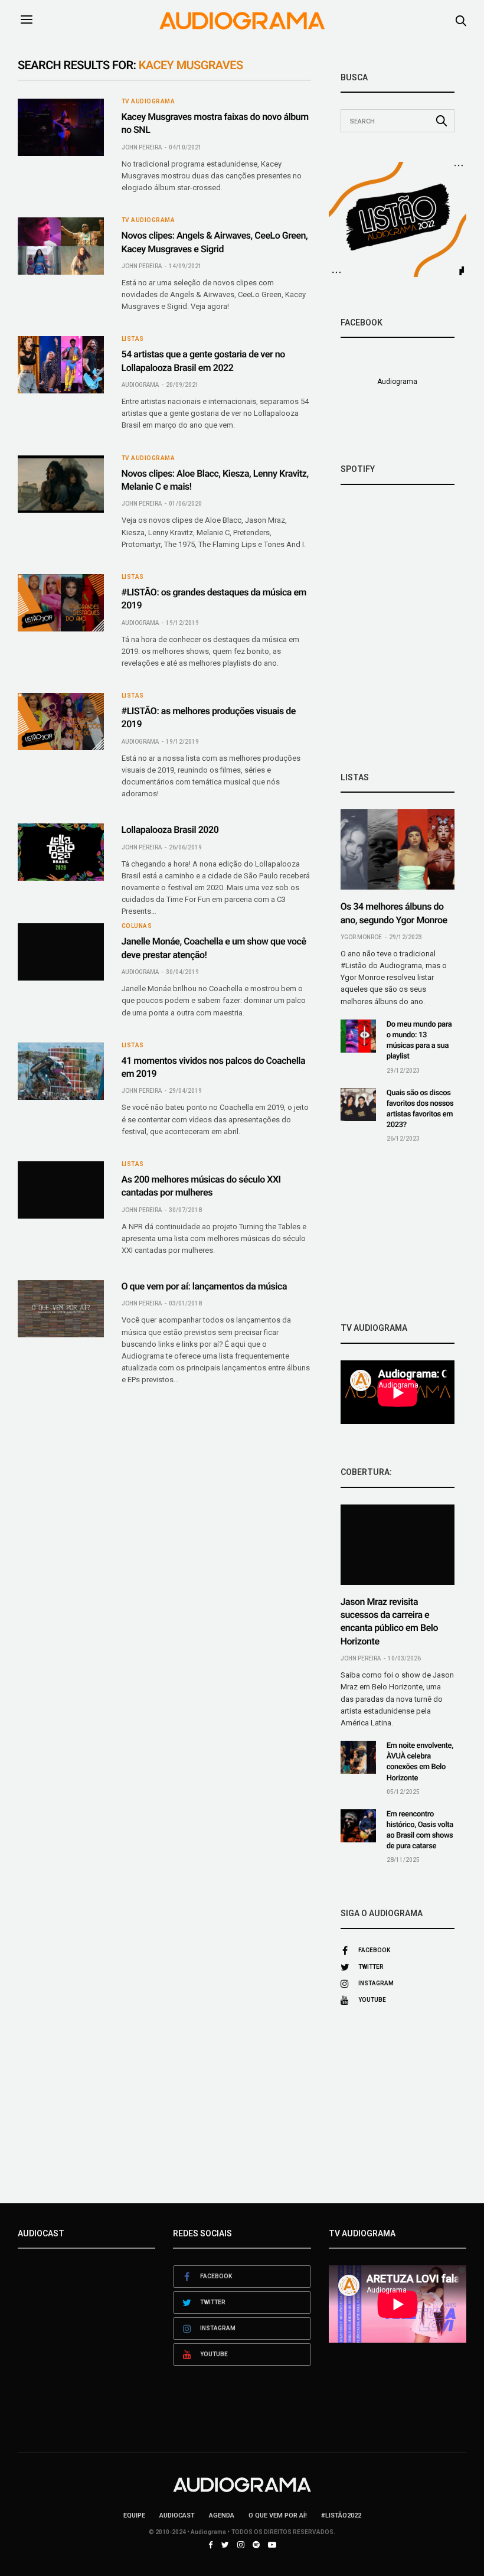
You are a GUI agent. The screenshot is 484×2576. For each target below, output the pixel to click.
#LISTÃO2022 (341, 2515)
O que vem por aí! (278, 2515)
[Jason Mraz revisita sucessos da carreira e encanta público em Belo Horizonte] (398, 1545)
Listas (133, 339)
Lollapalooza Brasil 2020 (170, 830)
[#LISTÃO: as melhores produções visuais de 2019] (61, 722)
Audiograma (140, 385)
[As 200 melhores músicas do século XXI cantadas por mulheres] (61, 1190)
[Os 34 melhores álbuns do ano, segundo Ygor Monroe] (398, 849)
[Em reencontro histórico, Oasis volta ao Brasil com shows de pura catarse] (358, 1826)
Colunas (137, 926)
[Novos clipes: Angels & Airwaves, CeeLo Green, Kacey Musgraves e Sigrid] (61, 246)
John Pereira (142, 147)
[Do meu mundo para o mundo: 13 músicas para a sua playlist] (358, 1036)
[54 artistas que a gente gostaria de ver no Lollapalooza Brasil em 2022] (61, 365)
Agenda (222, 2515)
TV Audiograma (148, 102)
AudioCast (177, 2515)
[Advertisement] (398, 1233)
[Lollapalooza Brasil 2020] (61, 852)
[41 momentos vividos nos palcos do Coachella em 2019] (61, 1071)
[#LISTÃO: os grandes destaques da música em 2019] (61, 603)
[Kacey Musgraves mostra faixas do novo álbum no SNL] (61, 127)
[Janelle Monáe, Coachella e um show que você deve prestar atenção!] (61, 952)
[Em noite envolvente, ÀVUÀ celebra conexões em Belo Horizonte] (358, 1757)
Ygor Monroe (361, 937)
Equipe (134, 2515)
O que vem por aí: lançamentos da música (204, 1286)
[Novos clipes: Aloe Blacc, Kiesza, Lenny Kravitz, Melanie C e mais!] (61, 484)
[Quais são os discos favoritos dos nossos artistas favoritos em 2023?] (358, 1105)
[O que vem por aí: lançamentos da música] (61, 1309)
